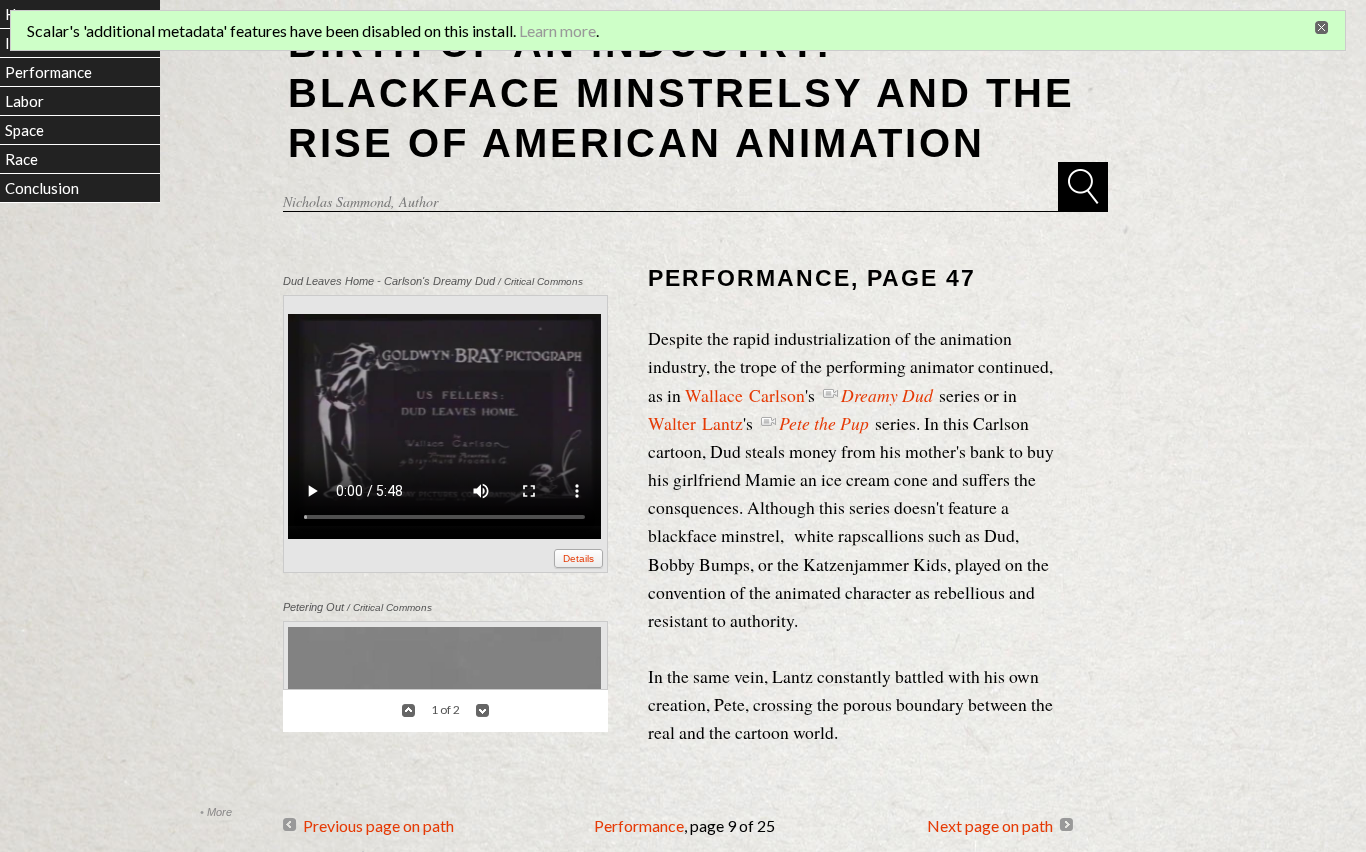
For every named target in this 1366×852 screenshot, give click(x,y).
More (219, 812)
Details (578, 558)
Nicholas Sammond (337, 201)
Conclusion (42, 188)
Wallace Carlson (745, 395)
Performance (639, 825)
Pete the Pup (824, 423)
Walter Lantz (695, 423)
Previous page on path (378, 825)
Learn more (557, 30)
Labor (24, 101)
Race (21, 159)
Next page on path (990, 825)
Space (24, 130)
